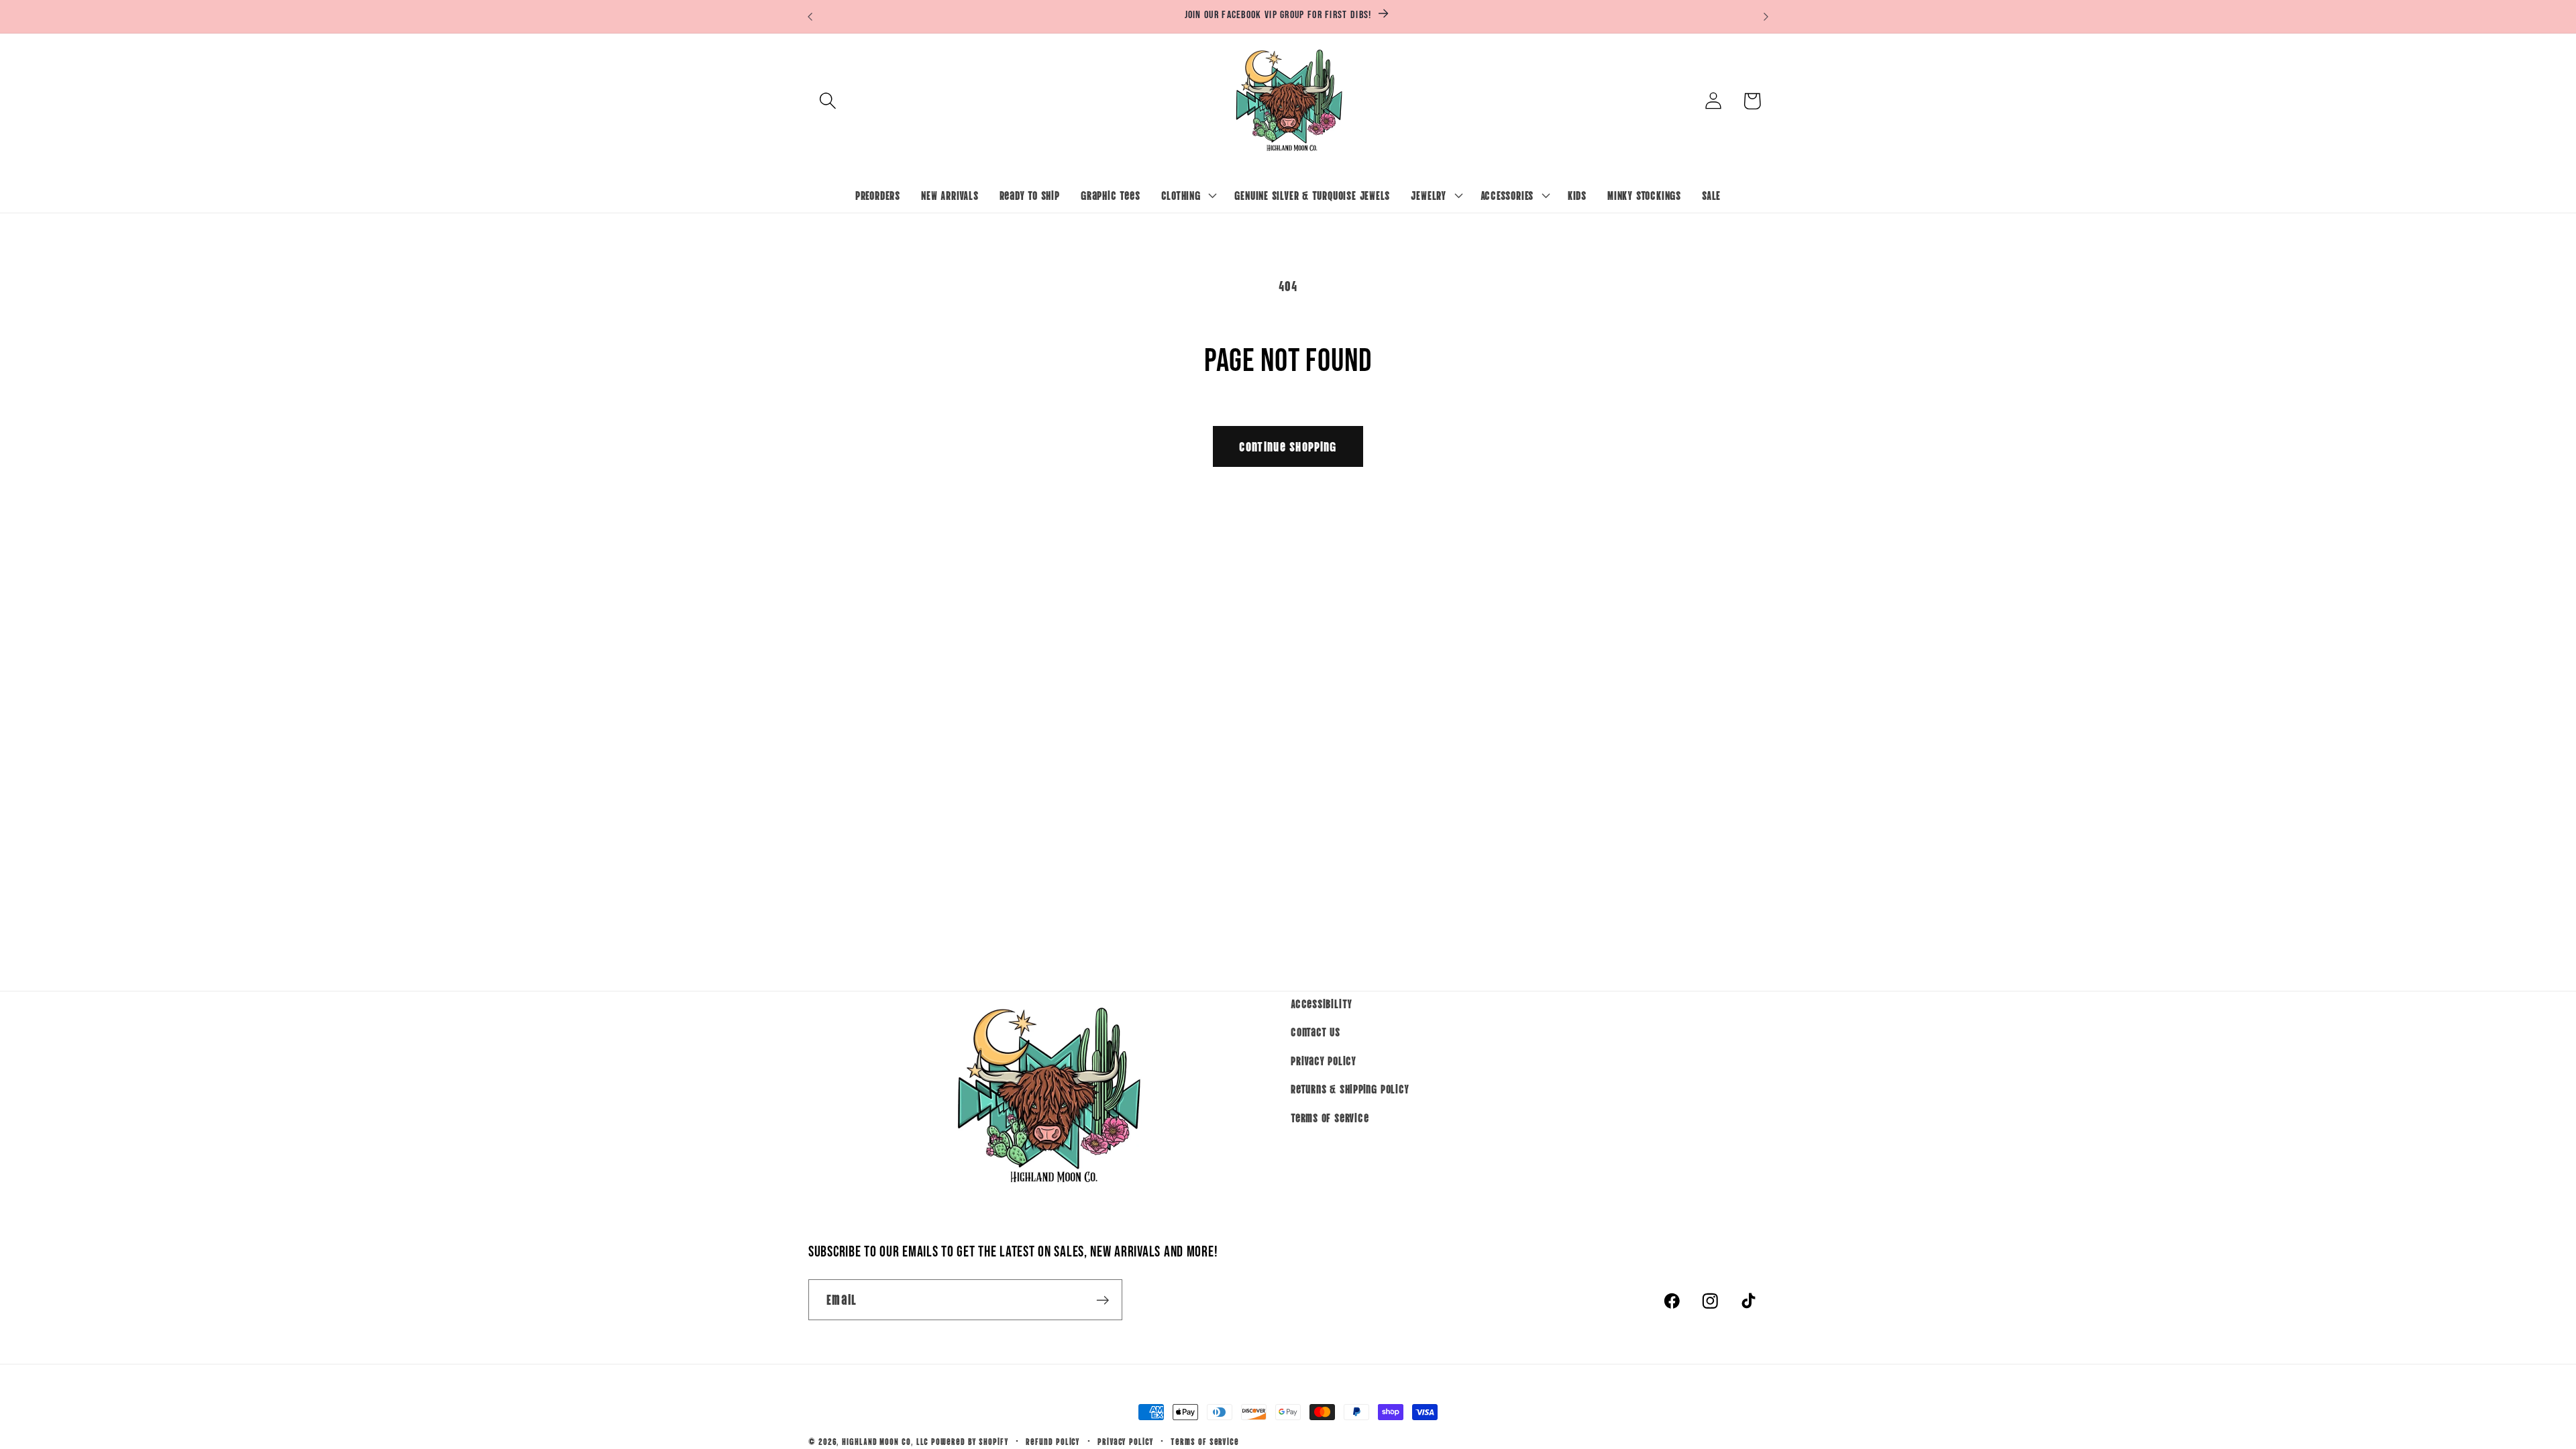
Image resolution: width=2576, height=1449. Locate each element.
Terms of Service (1330, 1117)
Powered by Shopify (970, 1441)
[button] (827, 101)
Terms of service (1205, 1441)
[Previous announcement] (810, 16)
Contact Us (1316, 1032)
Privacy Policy (1324, 1060)
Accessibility (1322, 1003)
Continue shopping (1288, 446)
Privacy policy (1126, 1441)
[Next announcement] (1766, 16)
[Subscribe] (1103, 1300)
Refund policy (1053, 1441)
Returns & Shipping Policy (1350, 1089)
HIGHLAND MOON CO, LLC (885, 1441)
